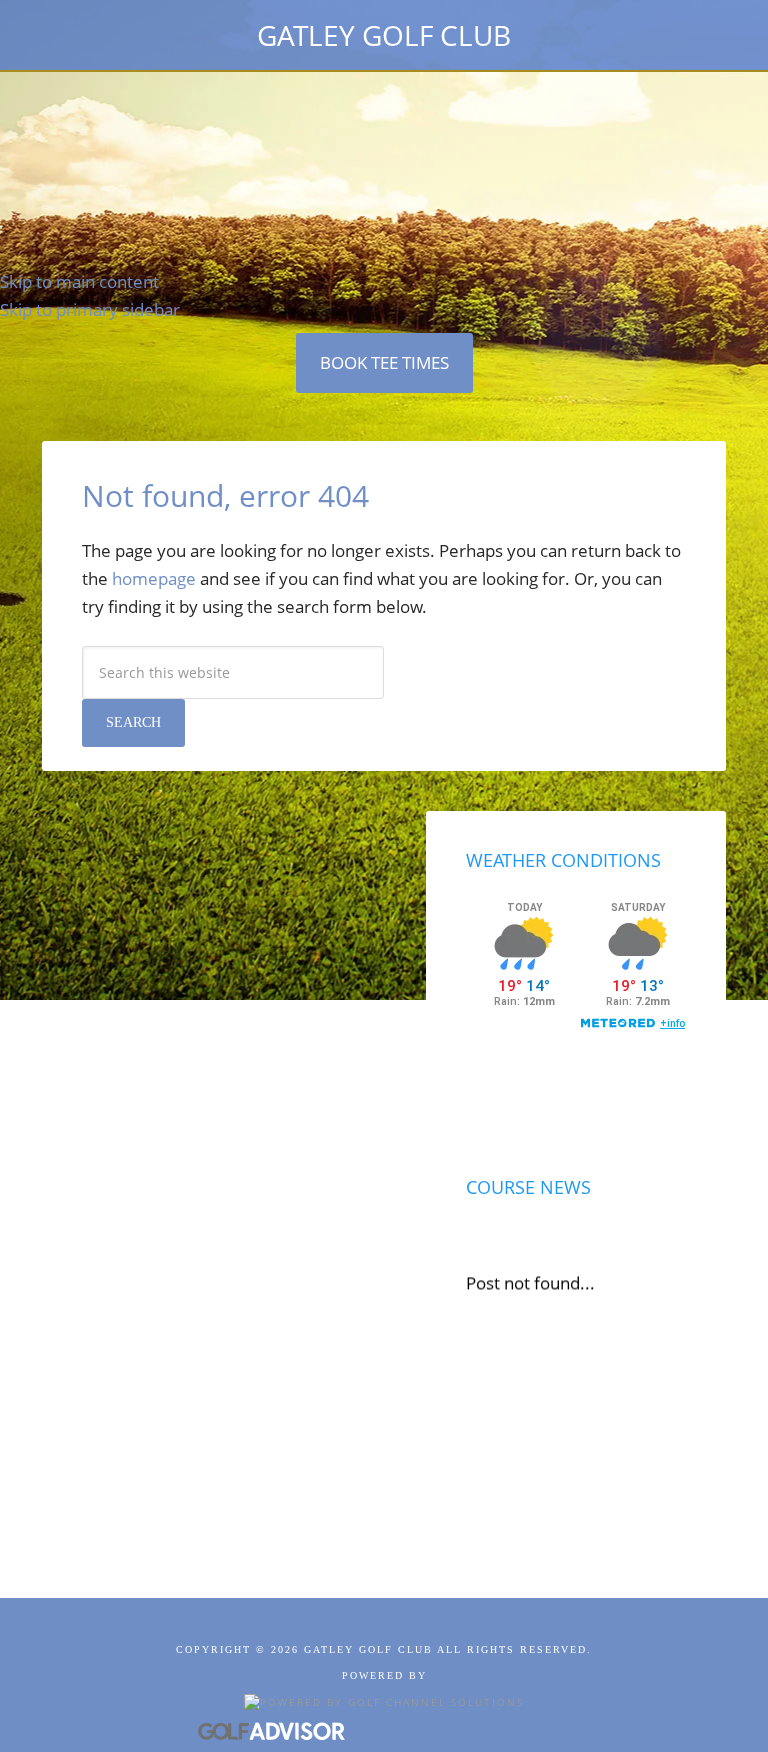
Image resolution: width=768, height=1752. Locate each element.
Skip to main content (79, 281)
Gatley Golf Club (384, 35)
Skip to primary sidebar (90, 309)
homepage (154, 578)
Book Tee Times (384, 362)
